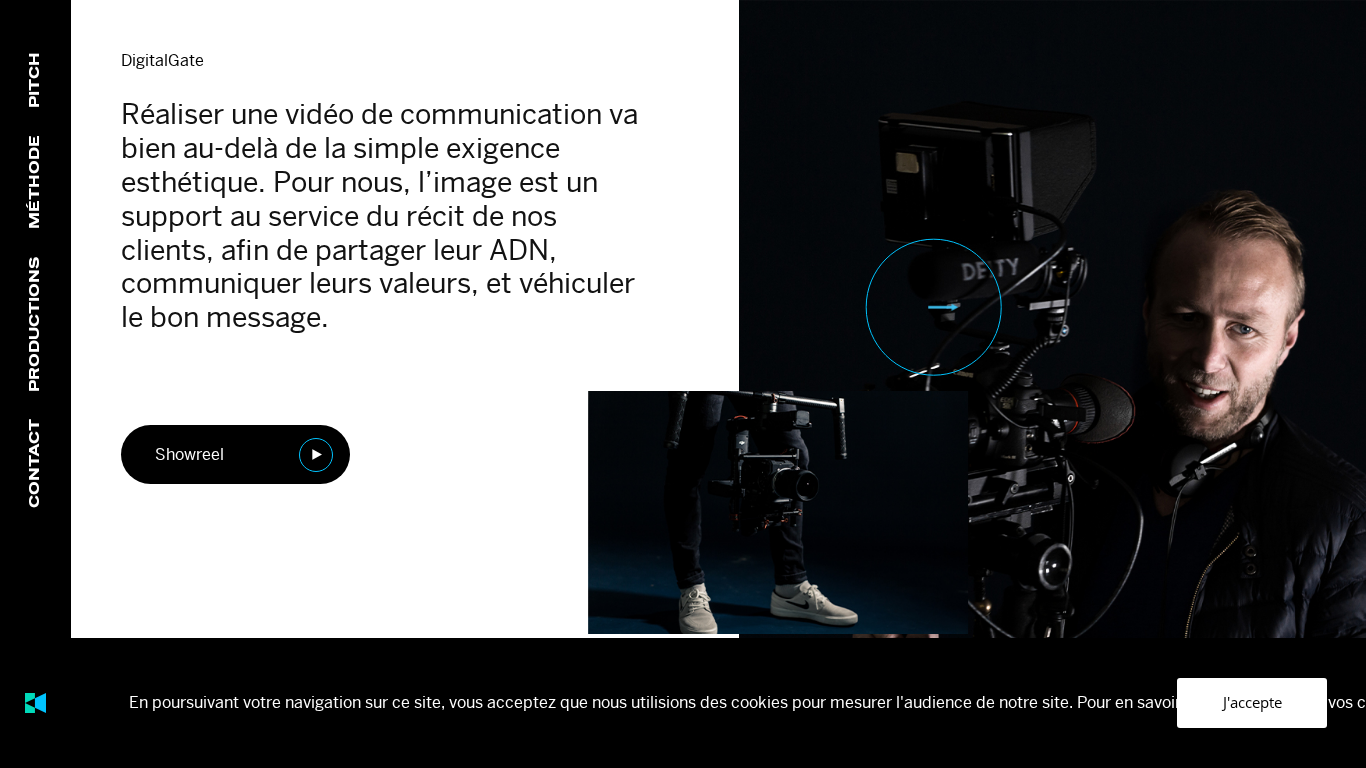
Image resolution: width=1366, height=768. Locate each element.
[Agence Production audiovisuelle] (35, 703)
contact (35, 463)
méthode (35, 182)
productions (35, 324)
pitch (35, 79)
